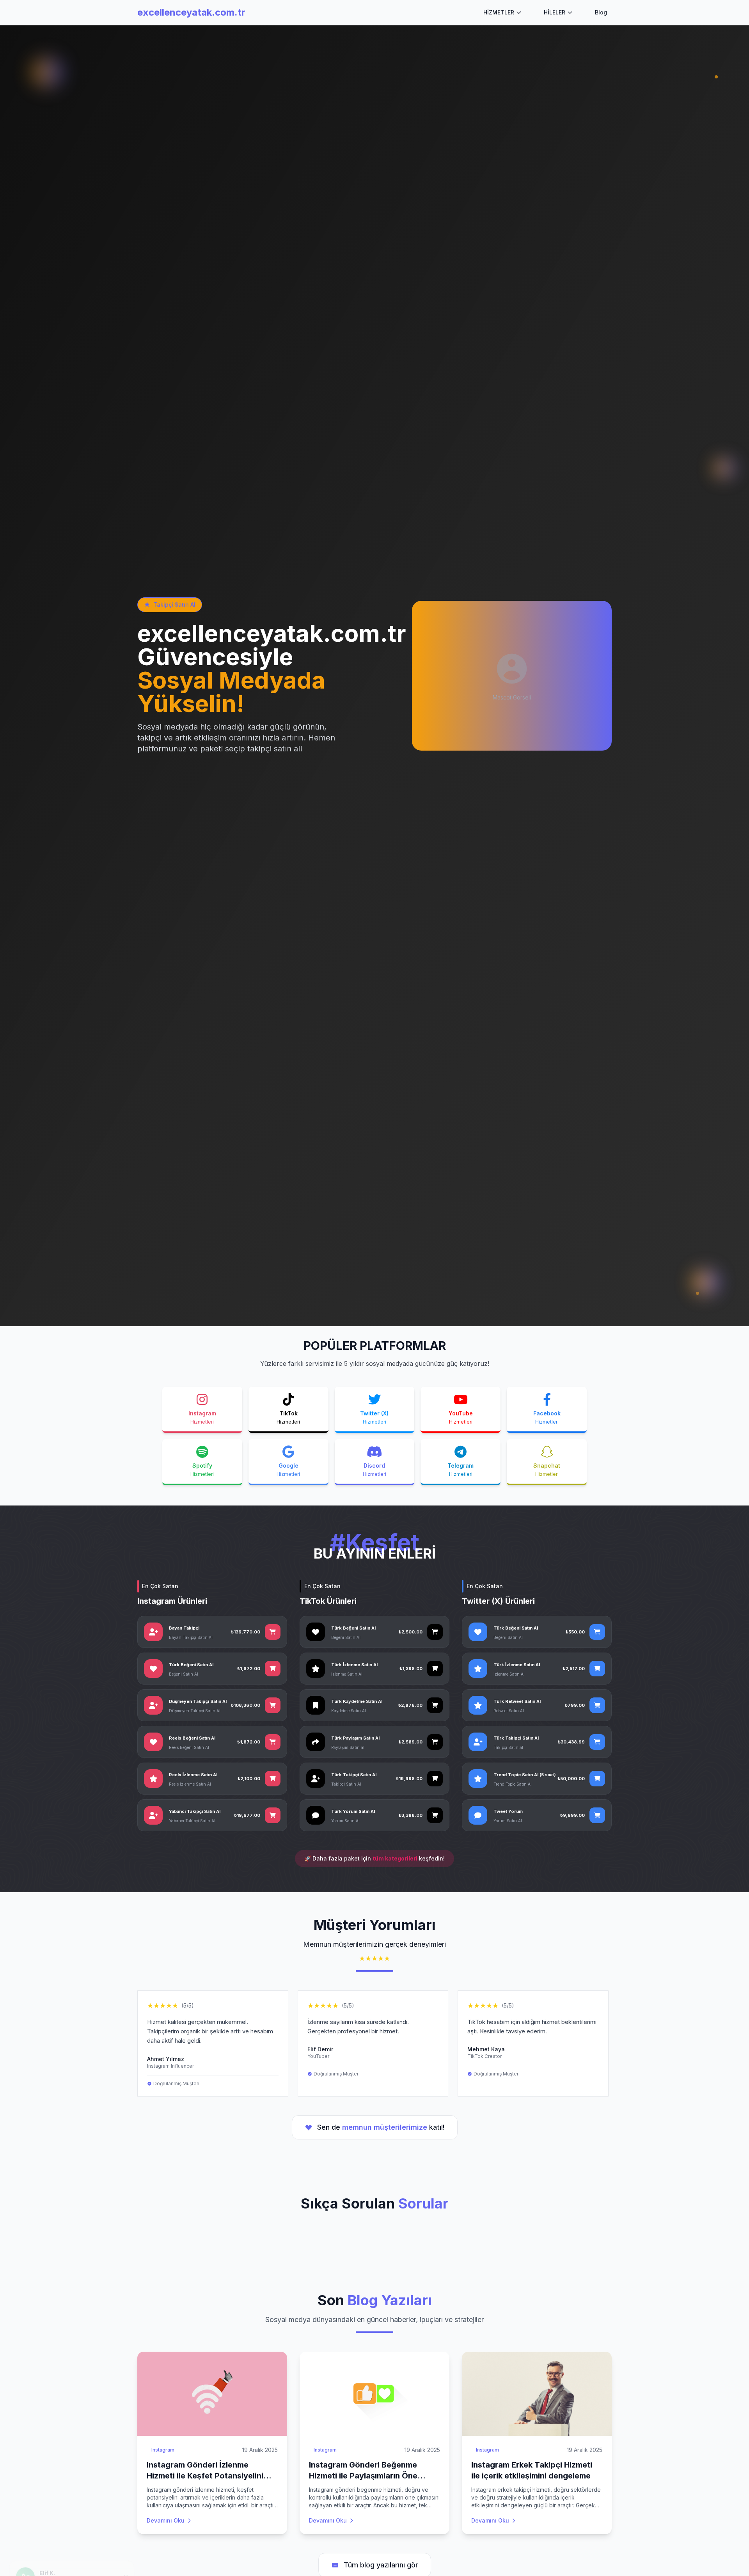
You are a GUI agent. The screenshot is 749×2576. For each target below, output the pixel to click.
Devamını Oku (166, 2520)
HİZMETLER (499, 12)
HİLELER (555, 12)
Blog (601, 12)
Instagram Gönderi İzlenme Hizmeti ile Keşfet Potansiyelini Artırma (205, 2476)
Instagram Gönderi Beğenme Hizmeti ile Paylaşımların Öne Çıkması (363, 2476)
